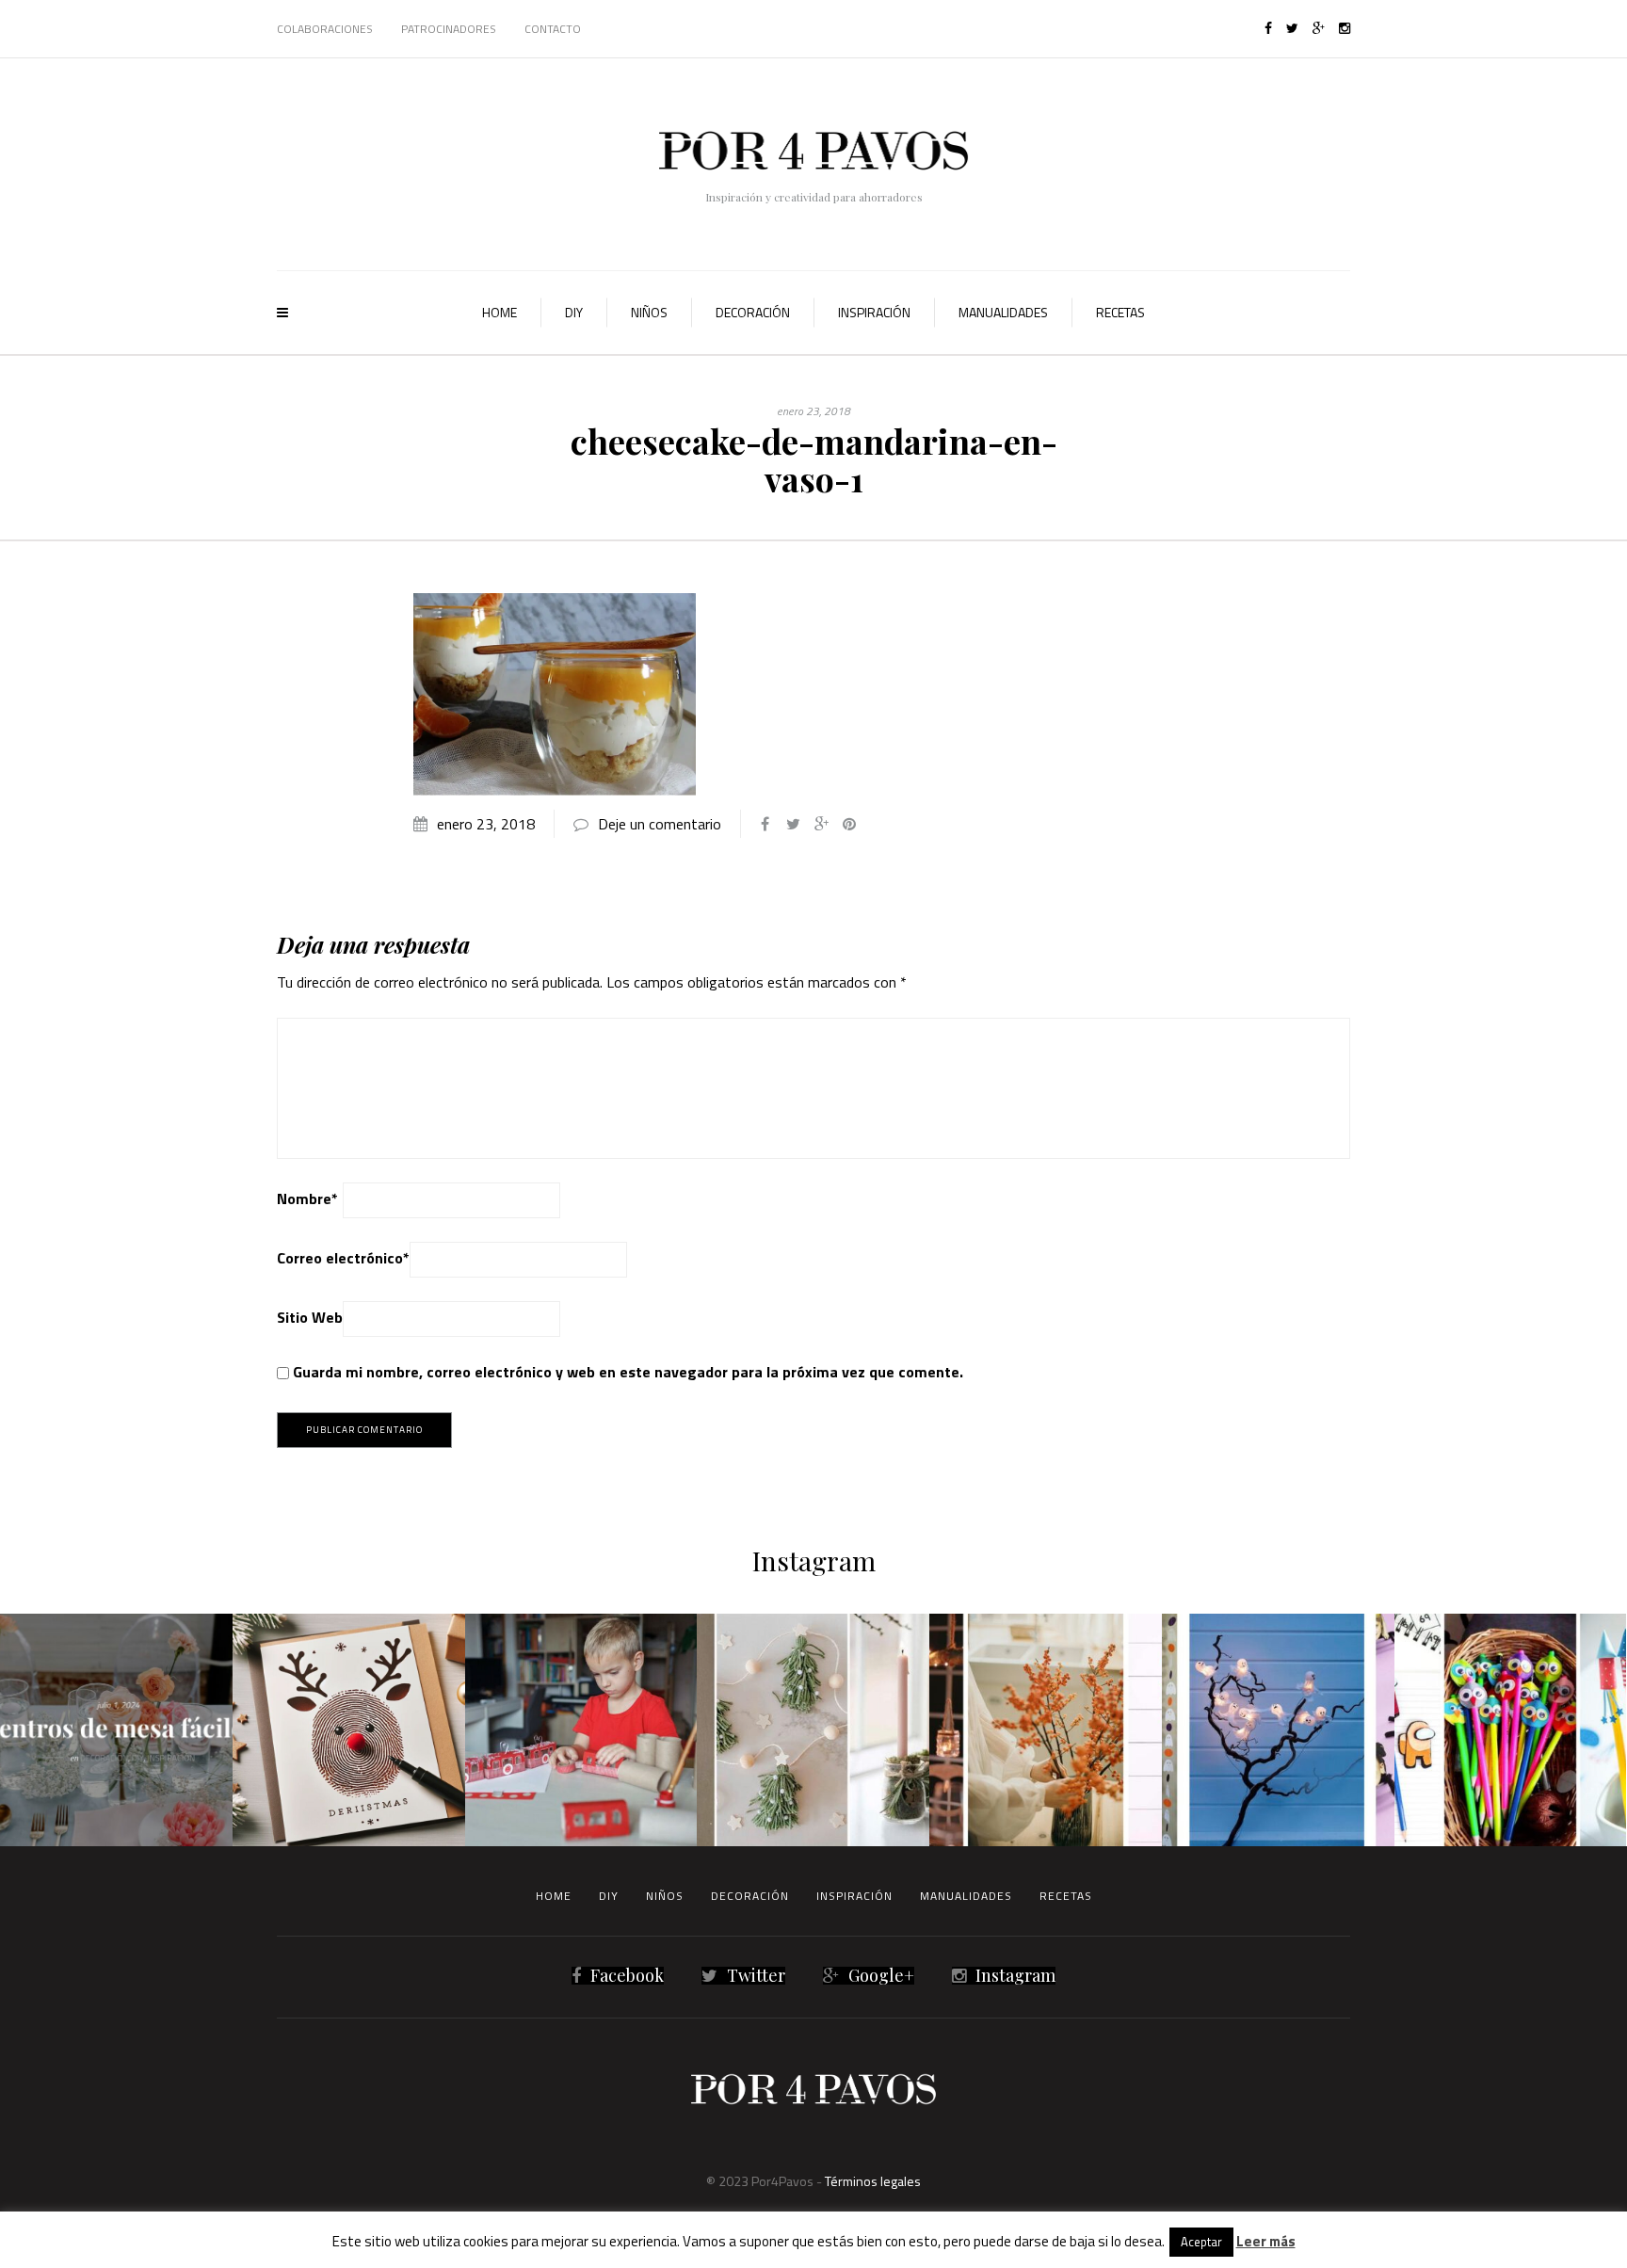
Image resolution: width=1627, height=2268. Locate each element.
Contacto (553, 29)
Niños (649, 312)
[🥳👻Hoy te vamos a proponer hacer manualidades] (1278, 1730)
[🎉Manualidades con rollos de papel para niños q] (581, 1730)
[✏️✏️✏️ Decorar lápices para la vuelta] (1511, 1730)
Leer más (1266, 2241)
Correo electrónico (343, 1258)
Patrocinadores (449, 29)
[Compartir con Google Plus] (821, 824)
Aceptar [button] (1201, 2242)
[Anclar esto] (849, 824)
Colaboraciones (325, 29)
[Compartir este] (765, 824)
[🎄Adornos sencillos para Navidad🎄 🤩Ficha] (813, 1730)
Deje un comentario (660, 824)
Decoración (753, 312)
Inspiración (874, 312)
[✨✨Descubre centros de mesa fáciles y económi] (116, 1730)
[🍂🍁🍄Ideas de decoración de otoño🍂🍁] (1046, 1730)
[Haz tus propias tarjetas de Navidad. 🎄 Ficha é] (349, 1730)
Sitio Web (310, 1317)
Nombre (307, 1198)
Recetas (1120, 312)
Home (499, 312)
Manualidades (1003, 312)
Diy (574, 312)
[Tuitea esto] (793, 824)
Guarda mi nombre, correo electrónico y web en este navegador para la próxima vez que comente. (628, 1372)
